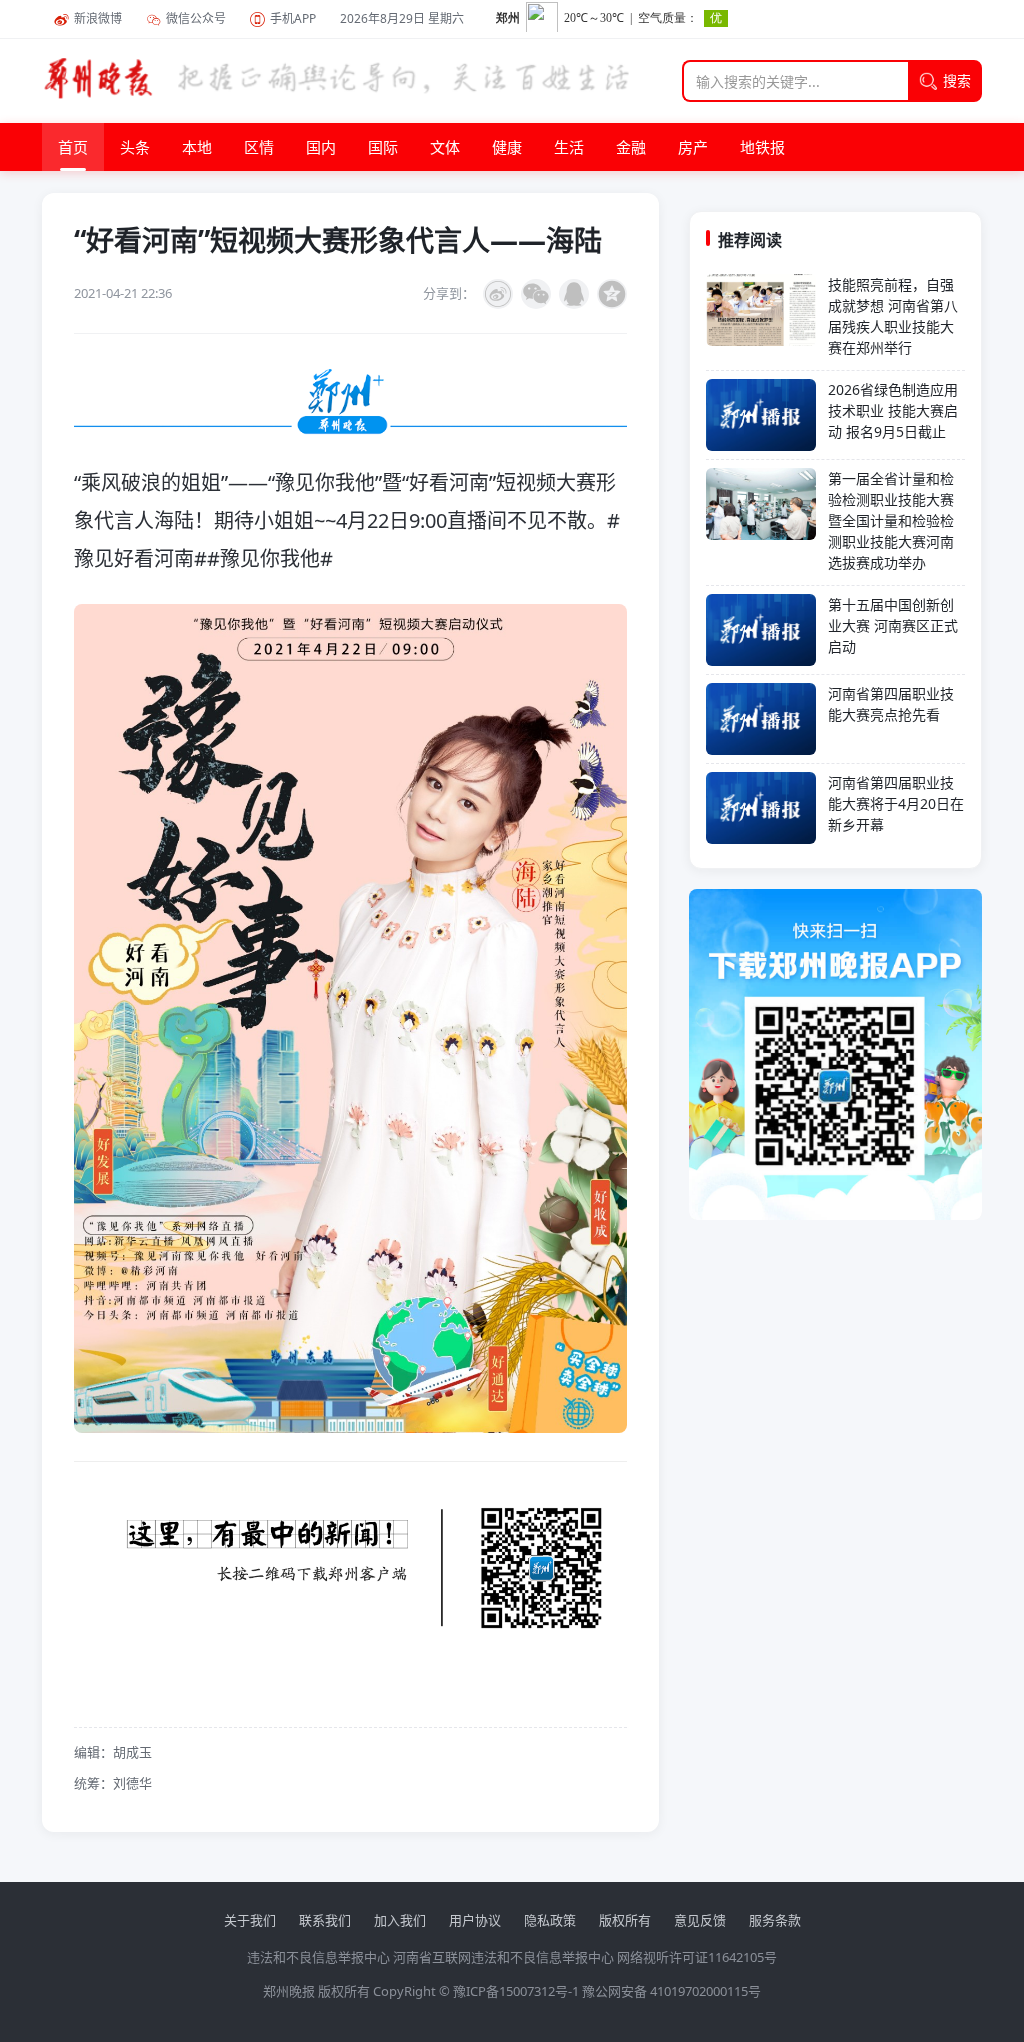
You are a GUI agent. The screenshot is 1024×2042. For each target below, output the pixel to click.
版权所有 (625, 1920)
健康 (507, 147)
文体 (445, 147)
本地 (197, 147)
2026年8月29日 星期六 (402, 18)
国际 (383, 147)
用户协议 (475, 1920)
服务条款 (775, 1920)
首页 (73, 147)
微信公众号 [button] (196, 18)
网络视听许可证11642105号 (697, 1957)
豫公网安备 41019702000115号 (671, 1991)
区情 (259, 147)
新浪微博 (98, 18)
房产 (693, 147)
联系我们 (325, 1920)
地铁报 (762, 147)
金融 (631, 147)
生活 (569, 147)
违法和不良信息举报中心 (318, 1957)
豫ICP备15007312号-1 (516, 1991)
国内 (321, 147)
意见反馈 (700, 1920)
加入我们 (400, 1920)
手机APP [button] (293, 18)
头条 (135, 147)
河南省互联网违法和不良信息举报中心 (503, 1957)
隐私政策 (550, 1920)
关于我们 (250, 1920)
